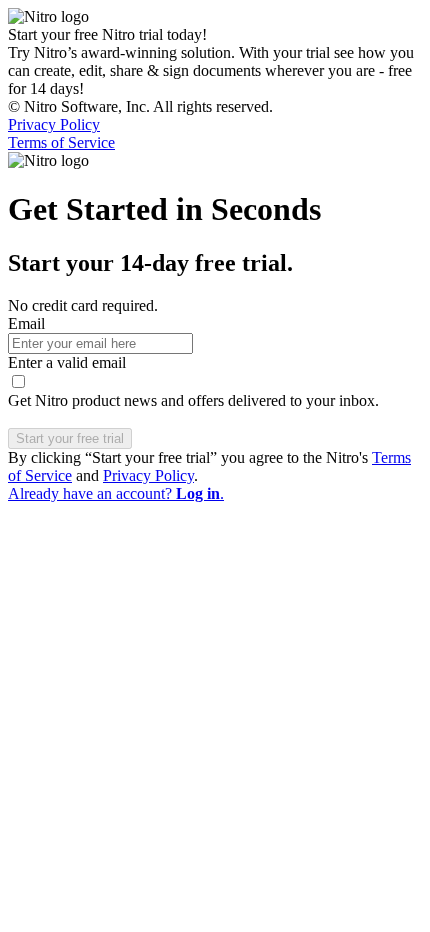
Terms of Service (61, 142)
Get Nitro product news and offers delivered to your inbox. (193, 400)
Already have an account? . (116, 493)
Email (26, 323)
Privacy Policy (54, 124)
